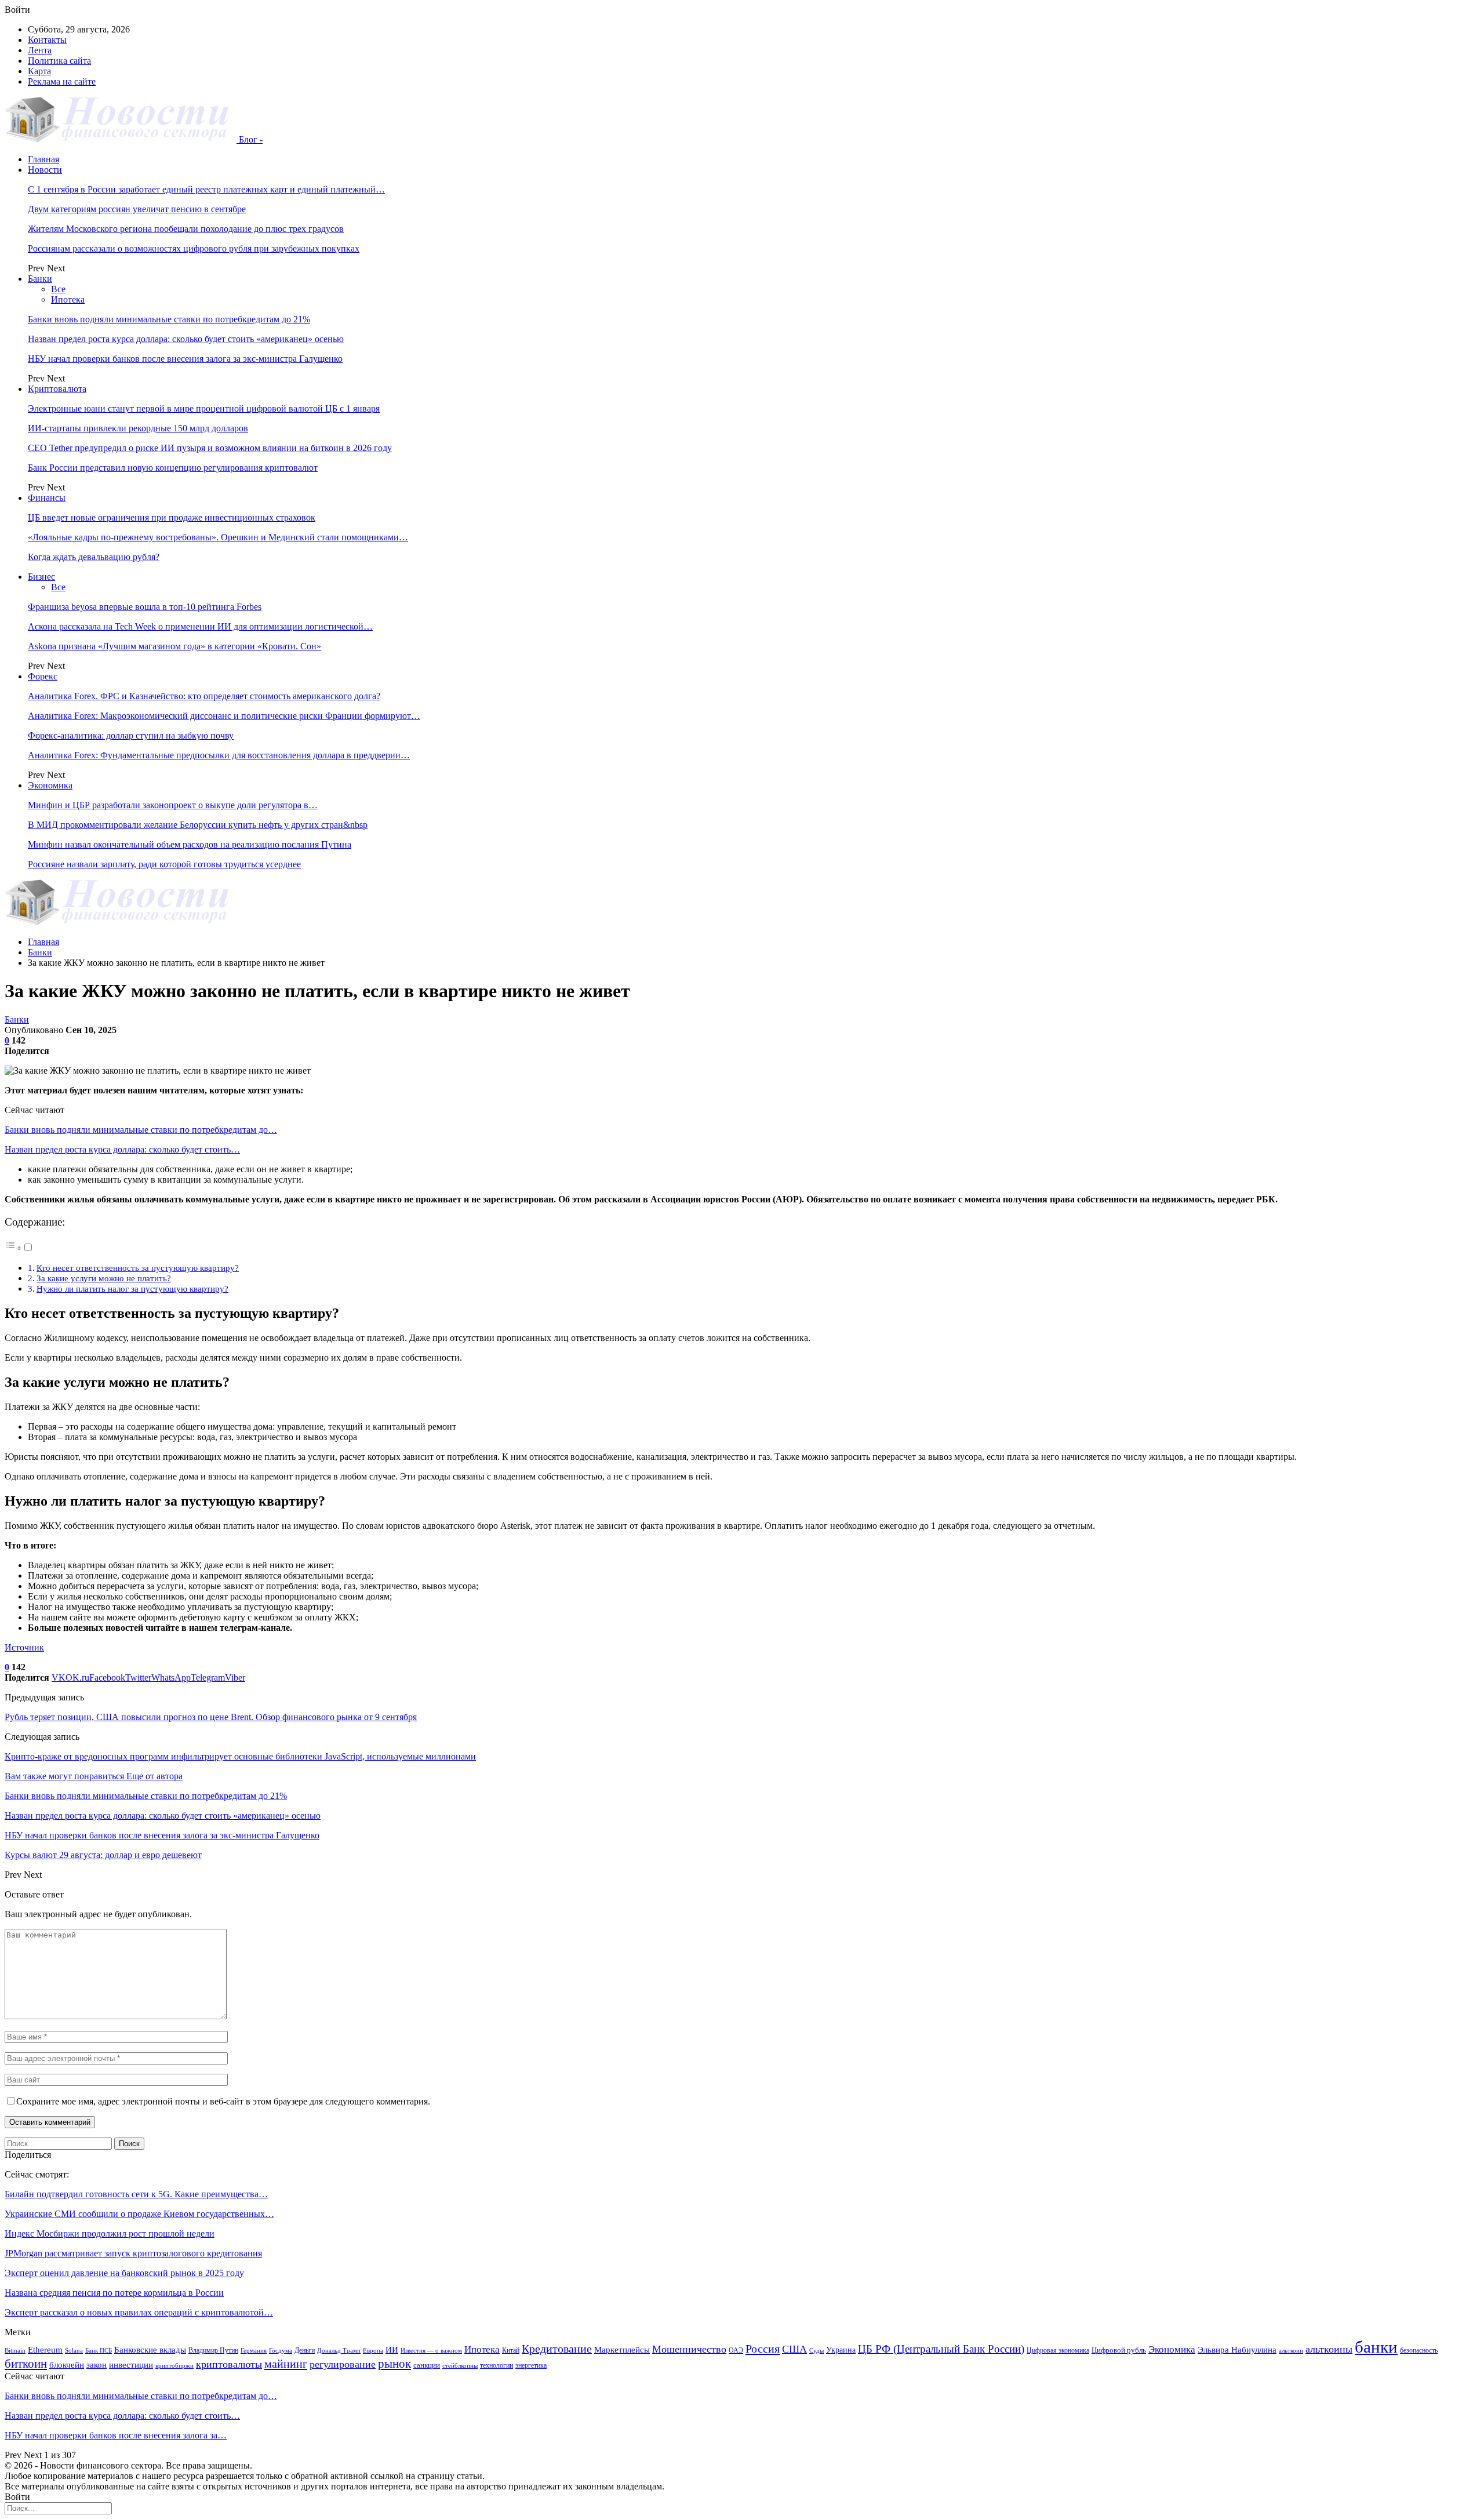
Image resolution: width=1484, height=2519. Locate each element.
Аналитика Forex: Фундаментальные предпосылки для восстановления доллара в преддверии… (219, 755)
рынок (394, 2364)
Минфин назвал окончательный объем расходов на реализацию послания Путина (190, 844)
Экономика (50, 785)
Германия (254, 2351)
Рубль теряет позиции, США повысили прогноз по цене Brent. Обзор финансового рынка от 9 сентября (211, 1717)
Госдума (281, 2351)
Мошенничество (689, 2349)
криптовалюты (229, 2364)
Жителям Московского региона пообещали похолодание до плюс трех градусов (186, 229)
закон (97, 2365)
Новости (45, 170)
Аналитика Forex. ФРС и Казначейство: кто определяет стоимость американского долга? (204, 696)
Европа (373, 2351)
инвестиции (131, 2364)
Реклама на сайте (62, 81)
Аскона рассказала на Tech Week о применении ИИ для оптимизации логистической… (200, 626)
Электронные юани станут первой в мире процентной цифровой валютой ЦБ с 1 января (204, 408)
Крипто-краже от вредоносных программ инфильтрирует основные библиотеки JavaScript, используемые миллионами (240, 1756)
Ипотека (68, 299)
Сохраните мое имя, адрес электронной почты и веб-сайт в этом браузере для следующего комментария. (223, 2101)
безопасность (1419, 2350)
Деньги (305, 2350)
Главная (43, 159)
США (794, 2349)
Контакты (47, 40)
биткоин (26, 2364)
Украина (841, 2350)
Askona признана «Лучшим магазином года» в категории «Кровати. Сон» (174, 646)
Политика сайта (59, 61)
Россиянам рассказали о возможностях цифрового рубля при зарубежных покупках (194, 248)
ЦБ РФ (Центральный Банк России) (941, 2349)
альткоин (1291, 2351)
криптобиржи (174, 2366)
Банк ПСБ (99, 2351)
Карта (39, 71)
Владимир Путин (213, 2350)
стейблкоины (460, 2366)
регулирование (343, 2364)
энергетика (531, 2365)
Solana (74, 2351)
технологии (497, 2365)
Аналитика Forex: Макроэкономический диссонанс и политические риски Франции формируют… (224, 716)
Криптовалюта (57, 389)
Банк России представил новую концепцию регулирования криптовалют (173, 468)
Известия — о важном (431, 2351)
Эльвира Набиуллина (1237, 2350)
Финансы (47, 498)
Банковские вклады (150, 2349)
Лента (40, 50)
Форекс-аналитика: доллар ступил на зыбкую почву (131, 735)
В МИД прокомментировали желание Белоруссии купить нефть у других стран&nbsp (198, 825)
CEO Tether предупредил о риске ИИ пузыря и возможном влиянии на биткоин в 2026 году (210, 448)
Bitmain (15, 2351)
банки (1376, 2347)
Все (58, 289)
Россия (763, 2349)
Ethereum (45, 2350)
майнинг (286, 2364)
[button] (19, 1248)
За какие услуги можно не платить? (104, 1278)
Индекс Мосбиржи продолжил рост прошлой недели (110, 2233)
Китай (511, 2350)
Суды (816, 2351)
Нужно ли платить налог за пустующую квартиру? (132, 1288)
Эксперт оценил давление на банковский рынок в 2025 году (124, 2273)
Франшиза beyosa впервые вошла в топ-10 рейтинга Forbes (145, 607)
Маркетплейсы (622, 2350)
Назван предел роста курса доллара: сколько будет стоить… (122, 1149)
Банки (40, 279)
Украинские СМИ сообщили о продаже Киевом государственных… (139, 2214)
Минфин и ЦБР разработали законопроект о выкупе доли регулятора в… (173, 805)
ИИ (392, 2350)
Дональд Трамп (339, 2351)
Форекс (43, 676)
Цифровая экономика (1058, 2350)
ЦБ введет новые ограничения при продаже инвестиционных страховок (172, 517)
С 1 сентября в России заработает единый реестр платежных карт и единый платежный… (206, 189)
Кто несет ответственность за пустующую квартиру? (138, 1268)
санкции (427, 2365)
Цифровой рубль (1119, 2350)
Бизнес (41, 577)
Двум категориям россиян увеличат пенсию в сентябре (137, 209)
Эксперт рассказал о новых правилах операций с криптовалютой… (139, 2312)
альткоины (1329, 2349)
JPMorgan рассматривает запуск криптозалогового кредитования (133, 2253)
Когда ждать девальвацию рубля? (94, 557)
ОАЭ (736, 2350)
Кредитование (557, 2349)
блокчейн (67, 2364)
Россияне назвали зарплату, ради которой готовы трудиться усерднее (164, 864)
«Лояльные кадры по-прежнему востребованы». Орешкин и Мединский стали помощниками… (218, 537)
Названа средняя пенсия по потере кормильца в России (114, 2293)
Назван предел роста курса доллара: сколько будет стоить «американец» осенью (186, 339)
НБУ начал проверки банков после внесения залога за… (116, 2435)
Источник (24, 1647)
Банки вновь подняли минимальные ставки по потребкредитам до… (141, 1130)
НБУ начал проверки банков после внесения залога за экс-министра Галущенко (185, 359)
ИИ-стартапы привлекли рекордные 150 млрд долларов (138, 428)
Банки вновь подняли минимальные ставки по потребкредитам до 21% (169, 319)
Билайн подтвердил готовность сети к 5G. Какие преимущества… (136, 2194)
